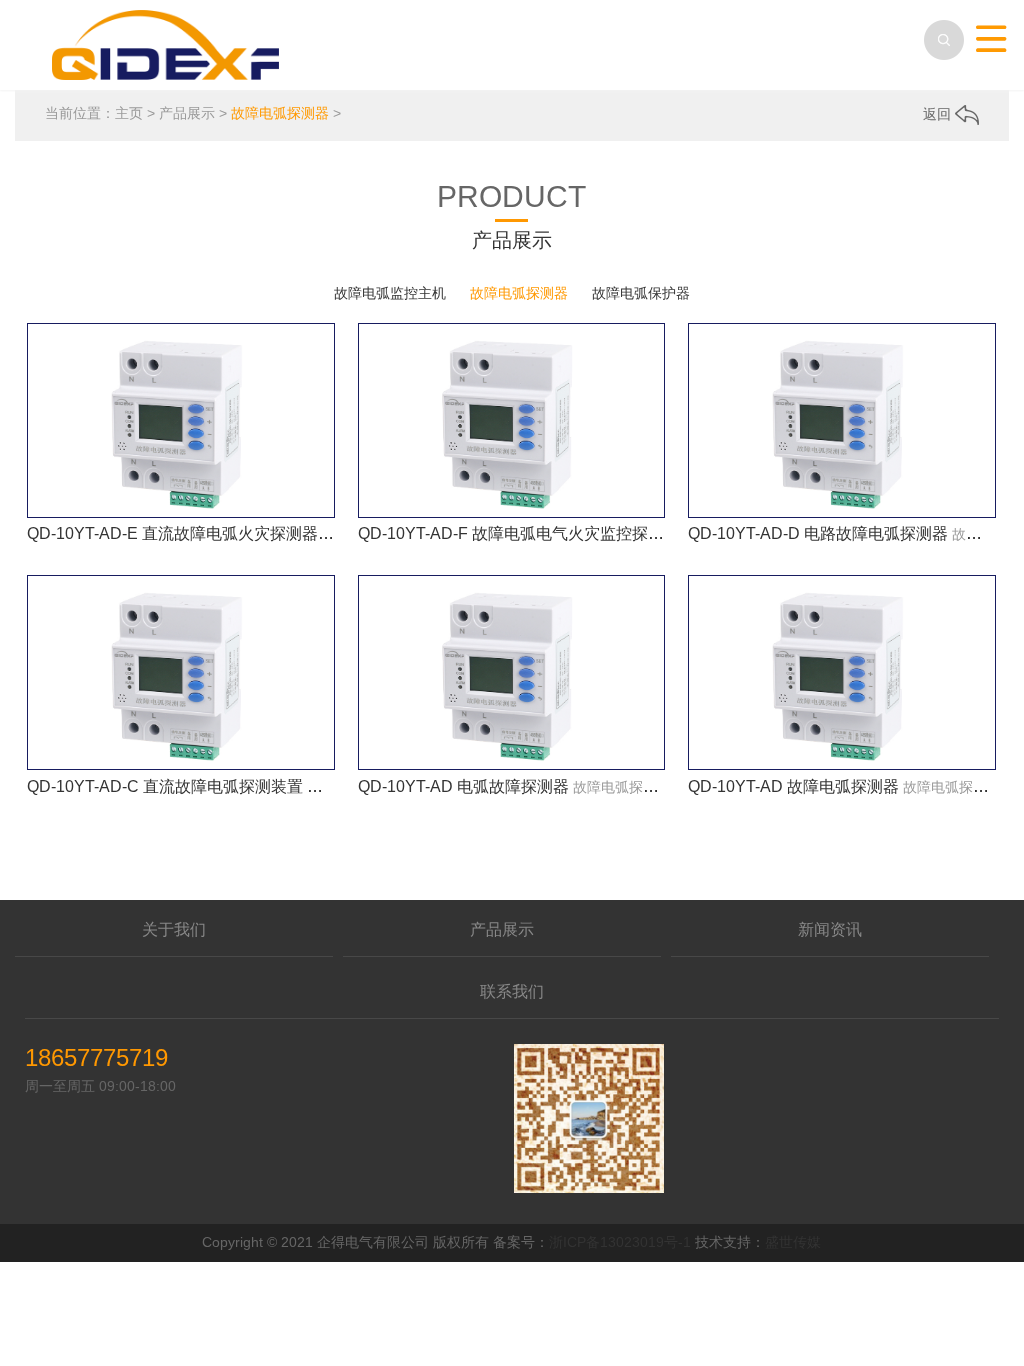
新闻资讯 (830, 929)
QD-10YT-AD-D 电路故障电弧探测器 (818, 533)
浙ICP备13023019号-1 (620, 1242)
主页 (129, 113)
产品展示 (187, 113)
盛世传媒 (793, 1242)
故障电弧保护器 (641, 293)
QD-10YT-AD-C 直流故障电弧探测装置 (165, 786)
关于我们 (174, 929)
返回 (939, 114)
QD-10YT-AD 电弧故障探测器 (463, 786)
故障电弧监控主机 (390, 293)
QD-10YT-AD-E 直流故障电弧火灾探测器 (172, 533)
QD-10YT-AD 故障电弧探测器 (793, 786)
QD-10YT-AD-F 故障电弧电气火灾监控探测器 (519, 533)
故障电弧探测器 (280, 113)
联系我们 (512, 991)
